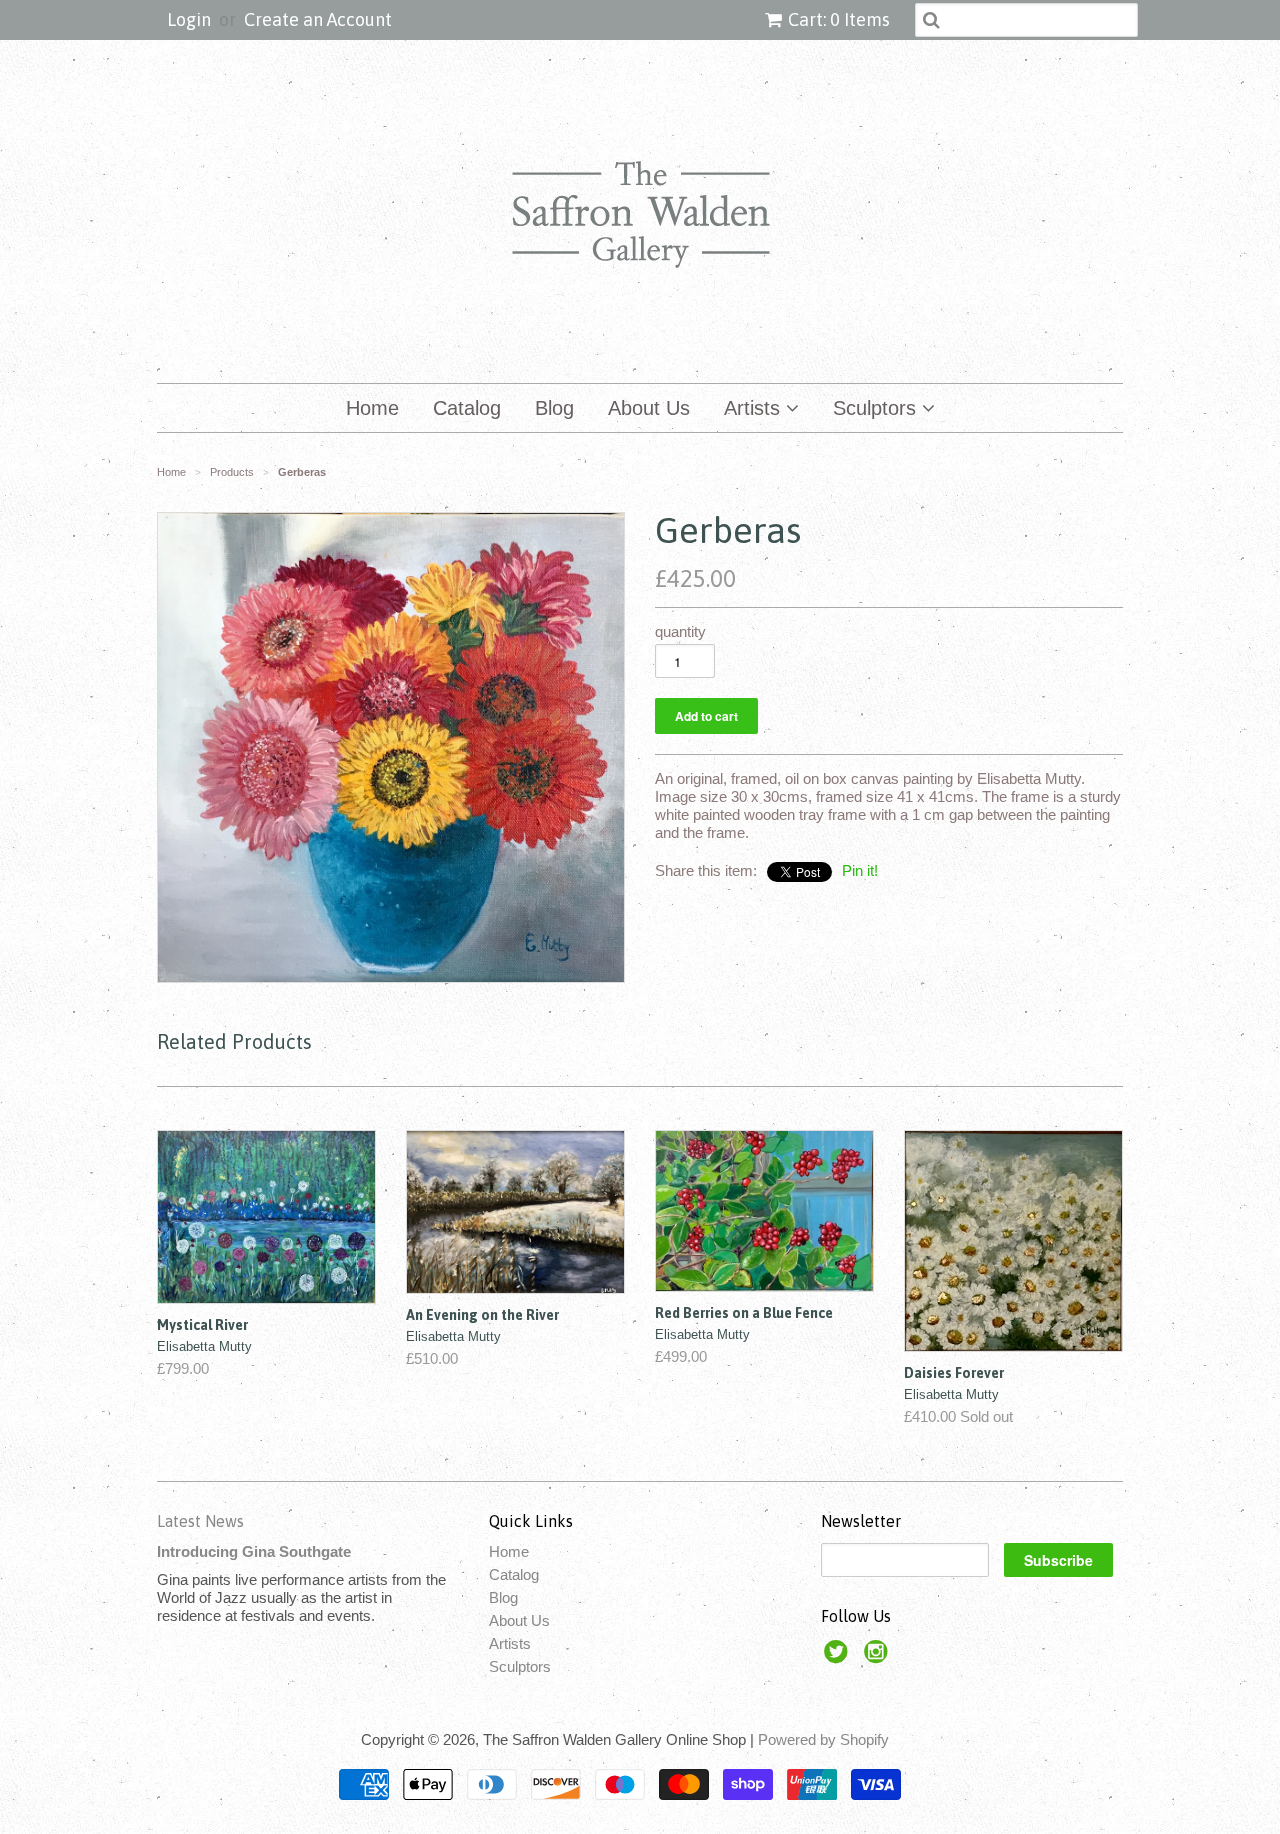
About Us (649, 408)
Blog (554, 408)
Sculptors (877, 408)
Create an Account (318, 19)
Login (189, 19)
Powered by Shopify (823, 1739)
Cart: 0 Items (839, 19)
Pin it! (860, 870)
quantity (680, 631)
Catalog (467, 408)
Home (372, 408)
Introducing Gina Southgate (254, 1551)
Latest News (200, 1521)
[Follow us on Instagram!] (879, 1657)
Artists (755, 408)
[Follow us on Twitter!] (839, 1657)
